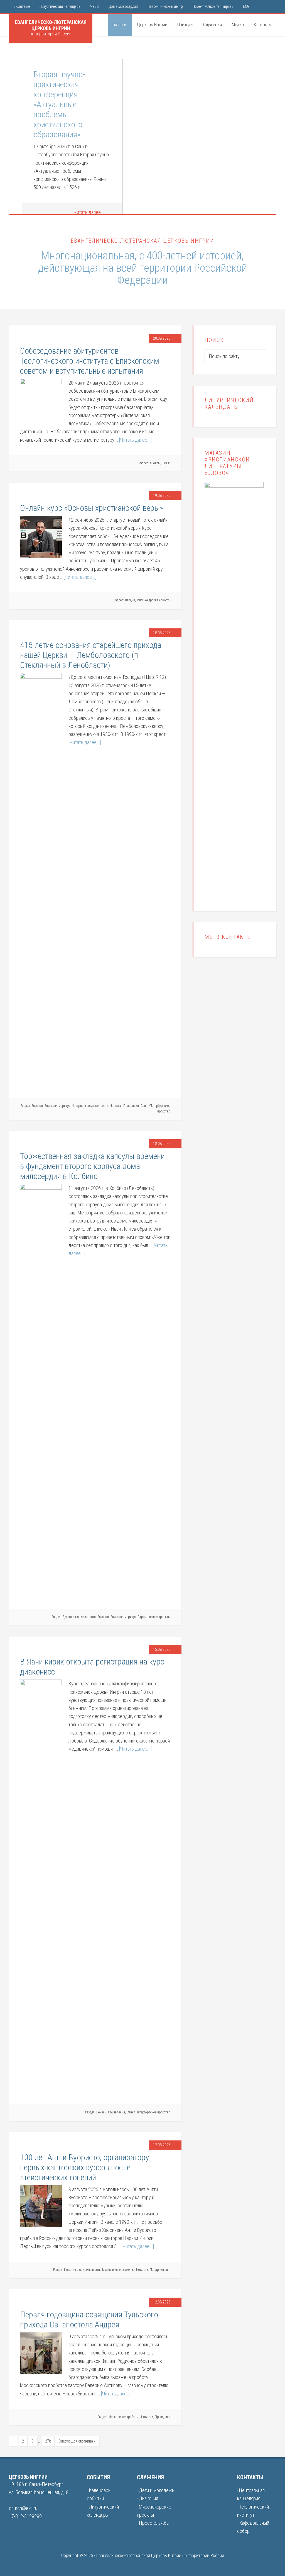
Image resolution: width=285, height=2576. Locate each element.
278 (48, 2441)
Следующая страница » (77, 2441)
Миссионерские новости (153, 600)
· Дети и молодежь (156, 2490)
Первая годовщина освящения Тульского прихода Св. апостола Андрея (89, 2319)
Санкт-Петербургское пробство (148, 2112)
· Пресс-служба (153, 2523)
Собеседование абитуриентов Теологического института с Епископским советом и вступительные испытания (90, 361)
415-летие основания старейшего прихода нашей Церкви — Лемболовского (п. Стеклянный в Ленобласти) (91, 655)
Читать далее (87, 212)
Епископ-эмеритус (57, 1106)
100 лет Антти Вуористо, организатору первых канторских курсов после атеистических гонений (85, 2167)
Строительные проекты (154, 1617)
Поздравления (160, 2270)
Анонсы (155, 463)
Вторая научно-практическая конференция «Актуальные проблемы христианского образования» (59, 104)
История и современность (90, 1106)
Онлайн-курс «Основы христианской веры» (92, 508)
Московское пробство (124, 2417)
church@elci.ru (23, 2508)
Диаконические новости (79, 1617)
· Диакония (148, 2498)
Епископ (37, 1106)
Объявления (116, 2112)
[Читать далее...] (135, 440)
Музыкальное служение (118, 2270)
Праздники (131, 1106)
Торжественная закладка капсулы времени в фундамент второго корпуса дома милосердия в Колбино (92, 1166)
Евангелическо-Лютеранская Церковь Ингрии (51, 25)
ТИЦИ (166, 463)
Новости (116, 1106)
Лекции (130, 600)
